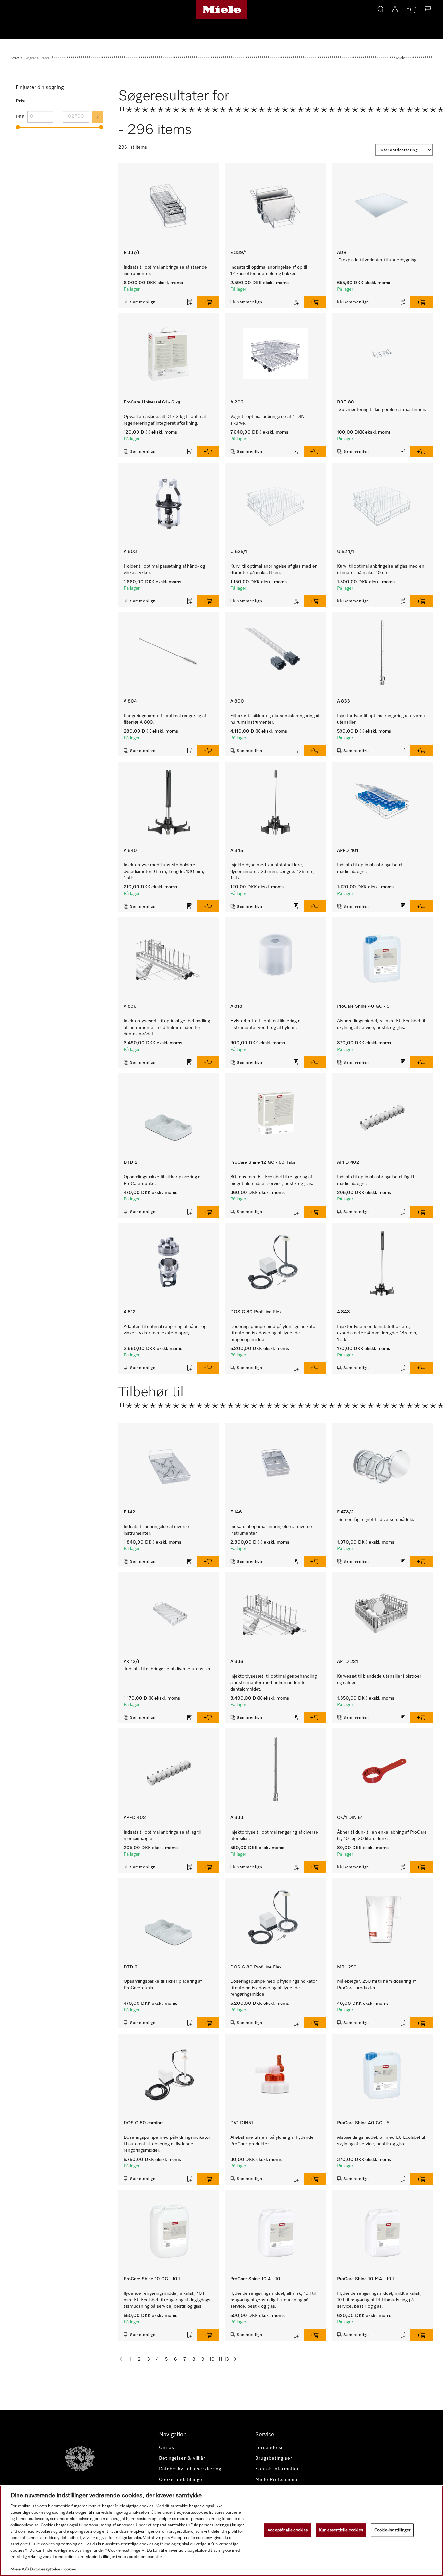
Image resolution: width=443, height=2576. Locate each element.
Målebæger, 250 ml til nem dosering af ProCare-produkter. (376, 1985)
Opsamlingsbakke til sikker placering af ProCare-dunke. (163, 1180)
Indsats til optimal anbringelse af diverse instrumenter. (271, 1530)
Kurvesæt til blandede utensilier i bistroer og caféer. (379, 1679)
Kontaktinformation (278, 2469)
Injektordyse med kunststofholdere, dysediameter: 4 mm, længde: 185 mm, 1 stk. (377, 1333)
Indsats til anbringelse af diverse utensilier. (168, 1669)
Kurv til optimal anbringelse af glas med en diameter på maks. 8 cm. (274, 570)
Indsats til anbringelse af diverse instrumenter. (156, 1530)
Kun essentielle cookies (341, 2530)
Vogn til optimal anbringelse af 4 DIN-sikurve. (268, 420)
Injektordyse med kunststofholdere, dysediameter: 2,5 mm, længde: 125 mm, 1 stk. (272, 872)
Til (58, 117)
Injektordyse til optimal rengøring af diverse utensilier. (381, 719)
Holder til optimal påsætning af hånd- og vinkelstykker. (164, 570)
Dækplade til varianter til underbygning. (378, 260)
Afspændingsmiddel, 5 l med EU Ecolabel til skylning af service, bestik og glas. (381, 1024)
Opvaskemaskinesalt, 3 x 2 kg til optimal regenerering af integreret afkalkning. (165, 420)
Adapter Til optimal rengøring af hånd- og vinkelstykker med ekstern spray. (165, 1330)
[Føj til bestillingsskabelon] (190, 302)
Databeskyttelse (45, 2569)
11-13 (224, 2359)
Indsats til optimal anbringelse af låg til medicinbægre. (376, 1180)
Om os (167, 2448)
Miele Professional (277, 2480)
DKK (20, 117)
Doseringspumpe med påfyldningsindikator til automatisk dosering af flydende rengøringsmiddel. (274, 1333)
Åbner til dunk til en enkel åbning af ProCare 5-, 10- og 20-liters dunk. (382, 1836)
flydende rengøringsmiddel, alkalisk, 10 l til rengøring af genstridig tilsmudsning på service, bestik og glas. (273, 2300)
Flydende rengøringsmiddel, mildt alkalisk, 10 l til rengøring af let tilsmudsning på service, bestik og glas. (379, 2300)
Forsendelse (270, 2448)
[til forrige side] (121, 2359)
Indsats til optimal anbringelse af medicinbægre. (370, 868)
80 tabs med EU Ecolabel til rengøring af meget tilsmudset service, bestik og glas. (272, 1180)
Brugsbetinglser (274, 2458)
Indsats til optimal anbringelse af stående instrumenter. (165, 271)
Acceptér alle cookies (288, 2530)
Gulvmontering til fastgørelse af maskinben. (382, 410)
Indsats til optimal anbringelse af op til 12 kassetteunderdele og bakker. (269, 271)
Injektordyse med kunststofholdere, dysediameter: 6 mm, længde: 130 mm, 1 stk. (164, 872)
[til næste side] (235, 2359)
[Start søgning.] (381, 8)
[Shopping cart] (427, 10)
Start (15, 58)
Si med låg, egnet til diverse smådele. (376, 1520)
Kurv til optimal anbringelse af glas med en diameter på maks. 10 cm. (381, 570)
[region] (221, 2531)
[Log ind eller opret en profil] (395, 10)
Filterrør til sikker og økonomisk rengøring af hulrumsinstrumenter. (275, 719)
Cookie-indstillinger (392, 2530)
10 (212, 2359)
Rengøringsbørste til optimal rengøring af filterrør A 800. (165, 719)
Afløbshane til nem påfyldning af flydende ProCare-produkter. (272, 2141)
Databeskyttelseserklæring (190, 2469)
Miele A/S (20, 2569)
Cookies (69, 2569)
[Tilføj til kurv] (208, 302)
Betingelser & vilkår (182, 2458)
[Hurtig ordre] (411, 11)
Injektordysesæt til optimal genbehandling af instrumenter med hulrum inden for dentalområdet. (167, 1028)
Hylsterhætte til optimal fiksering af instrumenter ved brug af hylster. (266, 1024)
